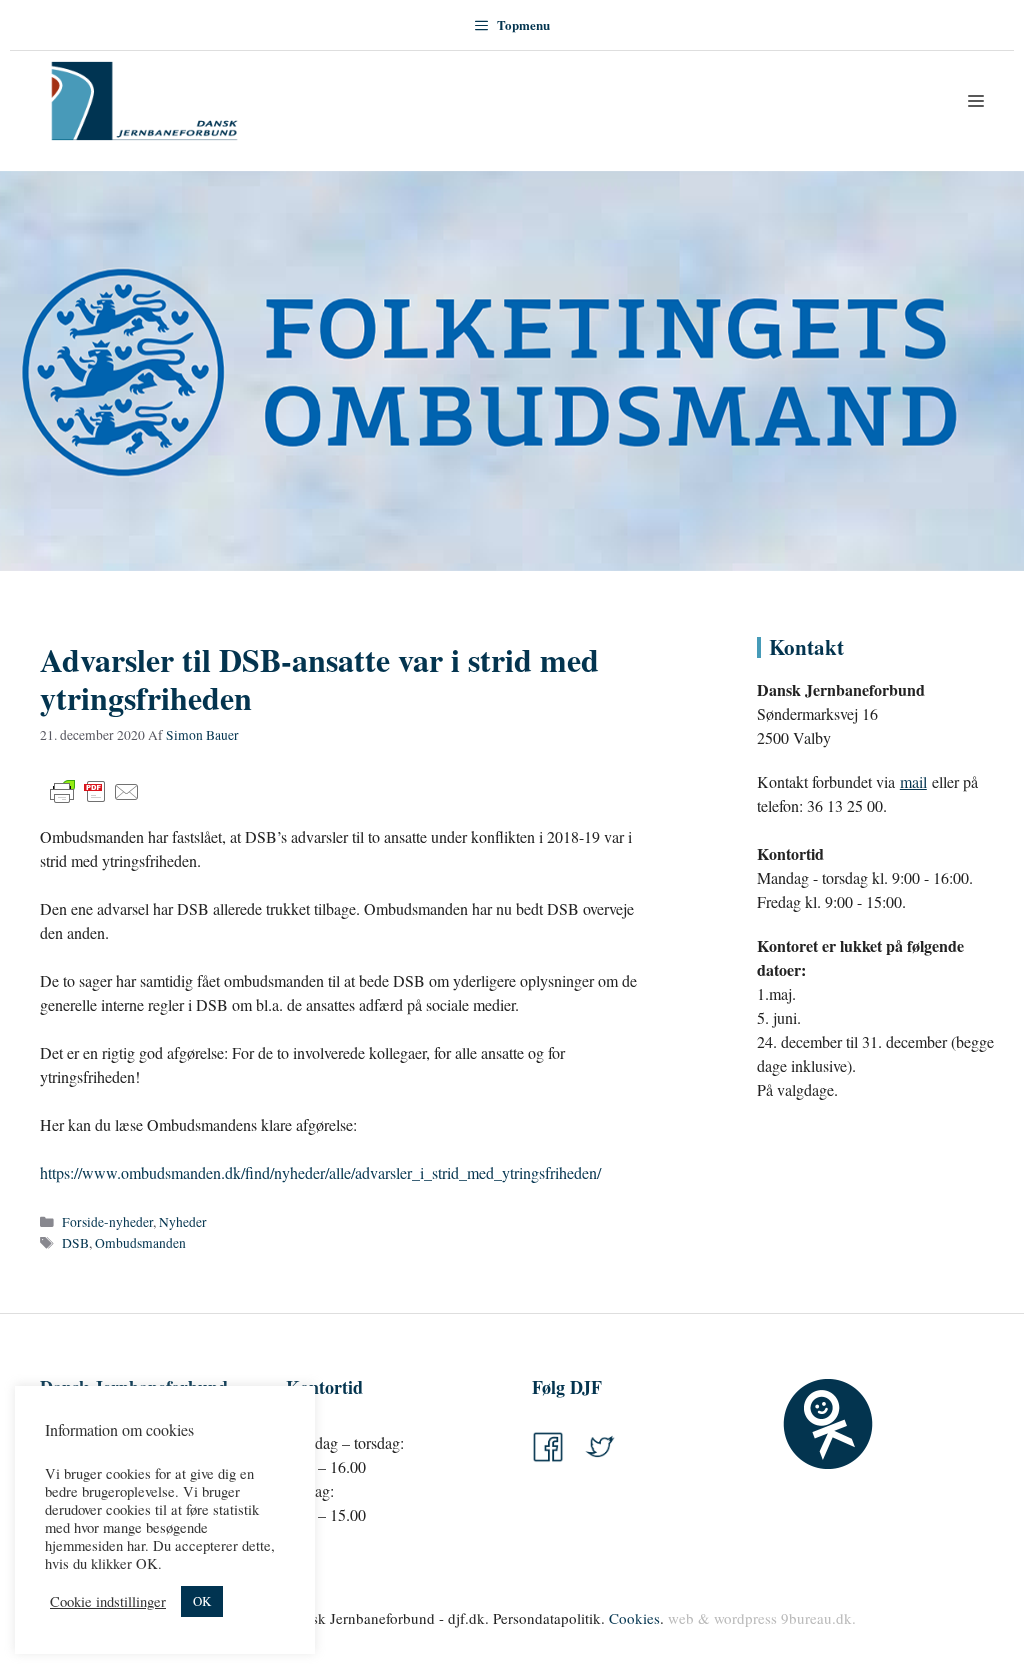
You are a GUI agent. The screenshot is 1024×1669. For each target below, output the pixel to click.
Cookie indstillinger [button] (108, 1602)
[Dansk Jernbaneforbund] (144, 101)
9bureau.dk (816, 1618)
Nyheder (183, 1222)
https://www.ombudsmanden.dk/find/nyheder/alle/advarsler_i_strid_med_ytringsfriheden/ (320, 1172)
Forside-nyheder (107, 1222)
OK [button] (202, 1601)
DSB (75, 1243)
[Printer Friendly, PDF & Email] (95, 792)
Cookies (634, 1618)
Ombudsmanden (140, 1243)
